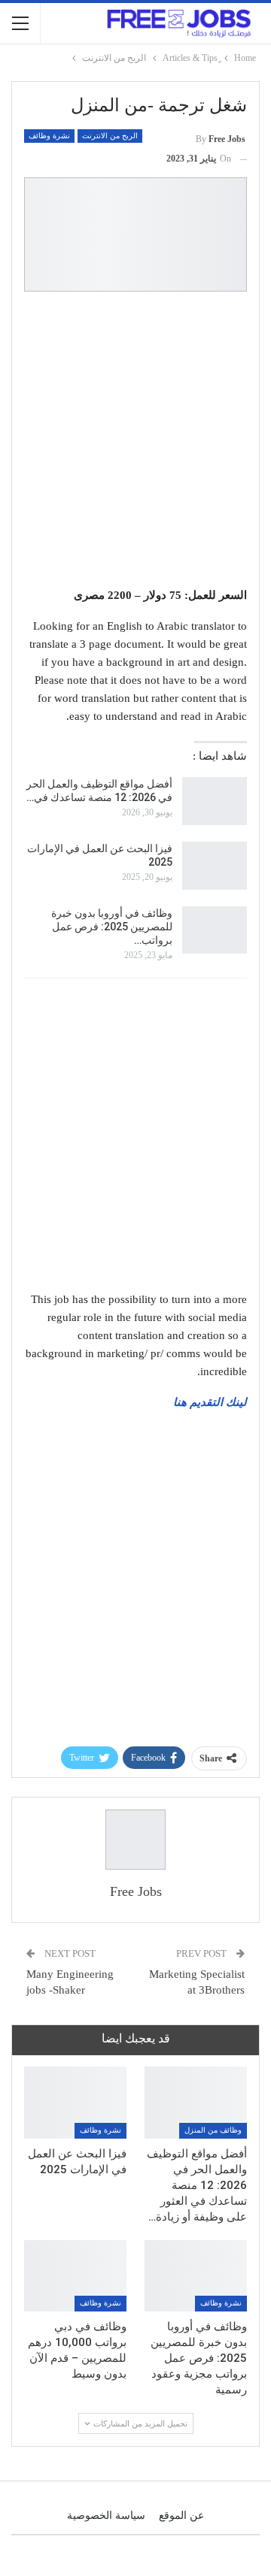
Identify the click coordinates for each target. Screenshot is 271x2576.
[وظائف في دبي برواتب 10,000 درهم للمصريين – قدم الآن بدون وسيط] (75, 2276)
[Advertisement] (135, 442)
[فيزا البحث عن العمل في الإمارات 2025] (215, 866)
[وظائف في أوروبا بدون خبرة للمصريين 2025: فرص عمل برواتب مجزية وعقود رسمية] (215, 930)
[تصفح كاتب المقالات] (135, 1840)
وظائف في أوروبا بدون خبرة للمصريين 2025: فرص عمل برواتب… (112, 927)
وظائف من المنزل (213, 2130)
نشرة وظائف (49, 136)
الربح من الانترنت (110, 136)
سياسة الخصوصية (106, 2516)
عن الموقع (181, 2516)
